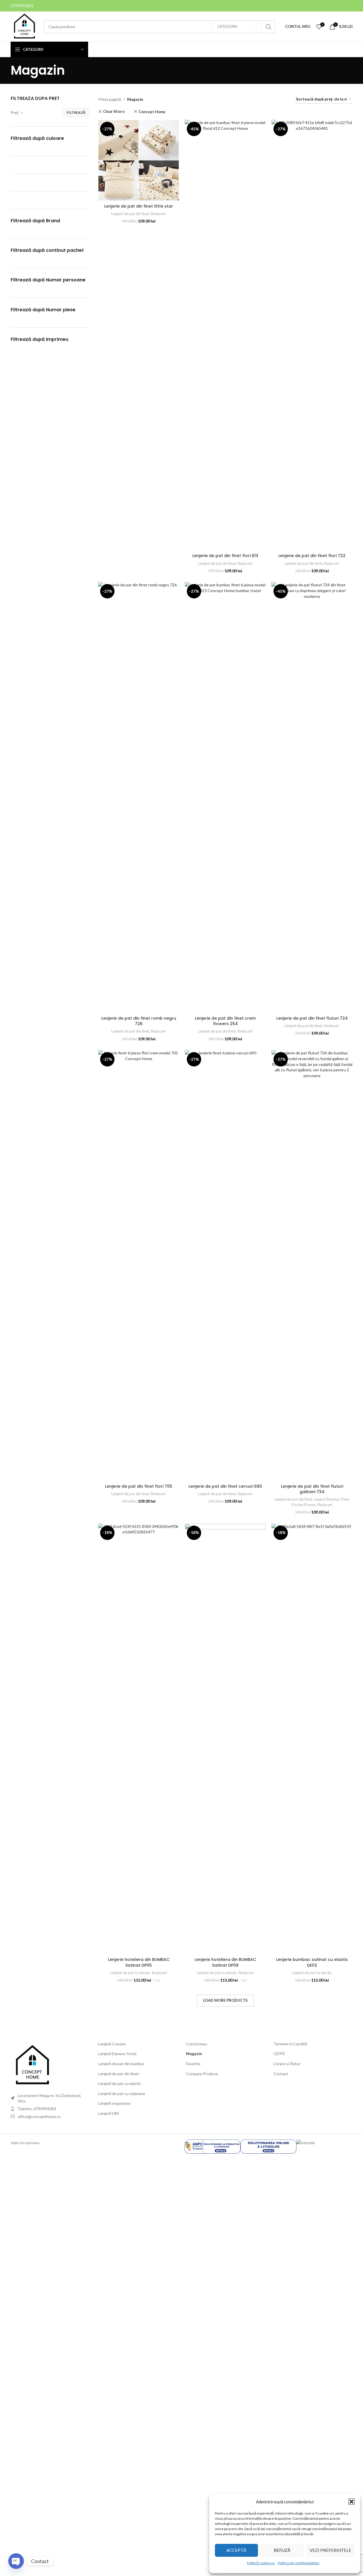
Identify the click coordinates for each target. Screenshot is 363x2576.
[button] (352, 2502)
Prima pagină (110, 99)
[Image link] (32, 2065)
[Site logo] (24, 26)
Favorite (193, 2064)
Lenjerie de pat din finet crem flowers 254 (225, 1021)
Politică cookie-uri (261, 2563)
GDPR (279, 2054)
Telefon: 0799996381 (37, 2109)
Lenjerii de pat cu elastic (130, 1973)
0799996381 (22, 6)
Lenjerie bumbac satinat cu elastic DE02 (312, 1962)
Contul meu (196, 2044)
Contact (281, 2074)
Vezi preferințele (330, 2550)
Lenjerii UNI (109, 2113)
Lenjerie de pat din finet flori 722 (312, 556)
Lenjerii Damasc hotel (117, 2054)
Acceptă (236, 2550)
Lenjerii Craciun (112, 2044)
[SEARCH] (269, 27)
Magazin (194, 2054)
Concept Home (152, 112)
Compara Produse (202, 2074)
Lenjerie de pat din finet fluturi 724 (312, 1018)
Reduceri (158, 214)
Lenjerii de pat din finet (130, 214)
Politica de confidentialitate (299, 2563)
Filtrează (76, 112)
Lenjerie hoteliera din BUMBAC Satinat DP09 (225, 1962)
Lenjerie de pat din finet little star (139, 206)
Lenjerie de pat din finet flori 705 (139, 1486)
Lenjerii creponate (114, 2103)
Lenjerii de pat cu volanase (122, 2093)
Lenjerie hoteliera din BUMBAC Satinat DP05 (139, 1962)
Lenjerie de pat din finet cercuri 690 (225, 1486)
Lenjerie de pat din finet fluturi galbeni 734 (312, 1489)
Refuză (282, 2550)
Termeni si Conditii (290, 2044)
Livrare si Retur (287, 2064)
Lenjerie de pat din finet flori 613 (225, 556)
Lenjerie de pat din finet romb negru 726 (139, 1021)
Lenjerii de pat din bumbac (121, 2064)
